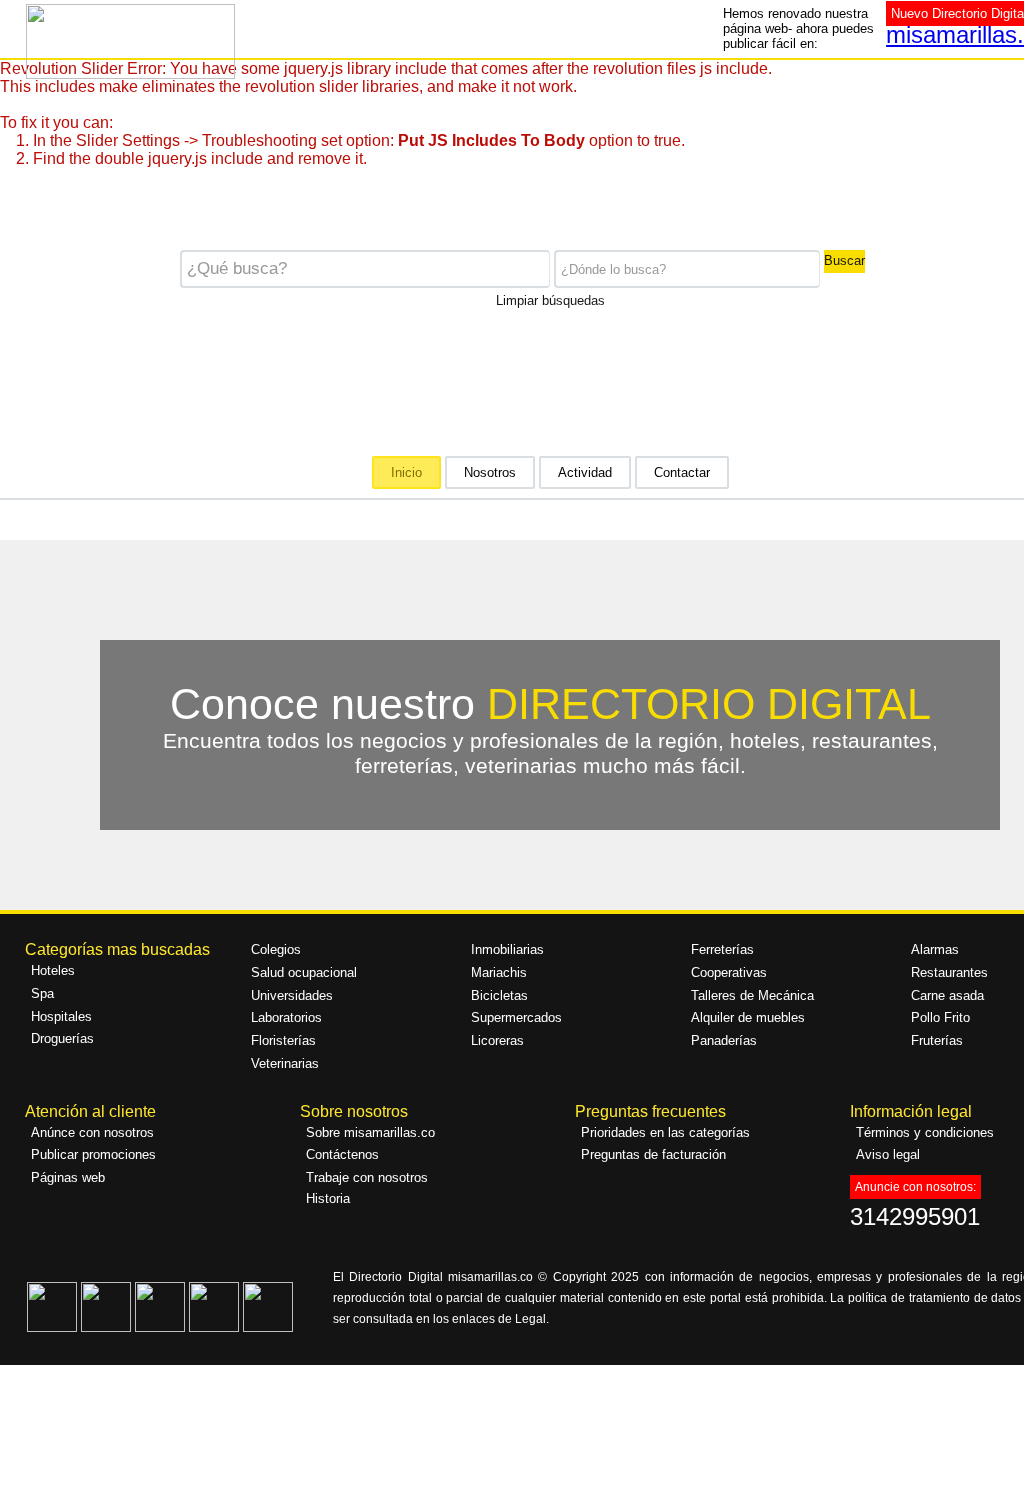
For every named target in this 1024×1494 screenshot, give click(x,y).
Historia (328, 1198)
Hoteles (53, 970)
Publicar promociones (93, 1154)
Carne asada (947, 995)
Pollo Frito (940, 1017)
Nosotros (490, 472)
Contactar (682, 472)
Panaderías (724, 1040)
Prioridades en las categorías (665, 1132)
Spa (42, 993)
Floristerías (283, 1040)
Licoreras (497, 1040)
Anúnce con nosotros (92, 1132)
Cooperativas (729, 972)
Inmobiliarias (507, 949)
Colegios (276, 949)
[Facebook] (52, 1327)
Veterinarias (285, 1063)
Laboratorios (286, 1017)
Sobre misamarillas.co (370, 1132)
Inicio (406, 472)
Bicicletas (499, 995)
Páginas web (68, 1177)
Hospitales (61, 1016)
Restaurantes (949, 972)
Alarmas (935, 949)
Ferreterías (722, 949)
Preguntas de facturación (653, 1154)
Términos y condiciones (925, 1132)
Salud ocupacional (304, 972)
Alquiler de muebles (748, 1017)
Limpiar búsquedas (550, 299)
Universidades (292, 995)
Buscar (844, 260)
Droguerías (62, 1038)
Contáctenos (342, 1154)
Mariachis (499, 972)
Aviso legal (888, 1154)
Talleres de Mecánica (752, 995)
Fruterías (937, 1040)
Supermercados (516, 1017)
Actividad (585, 472)
